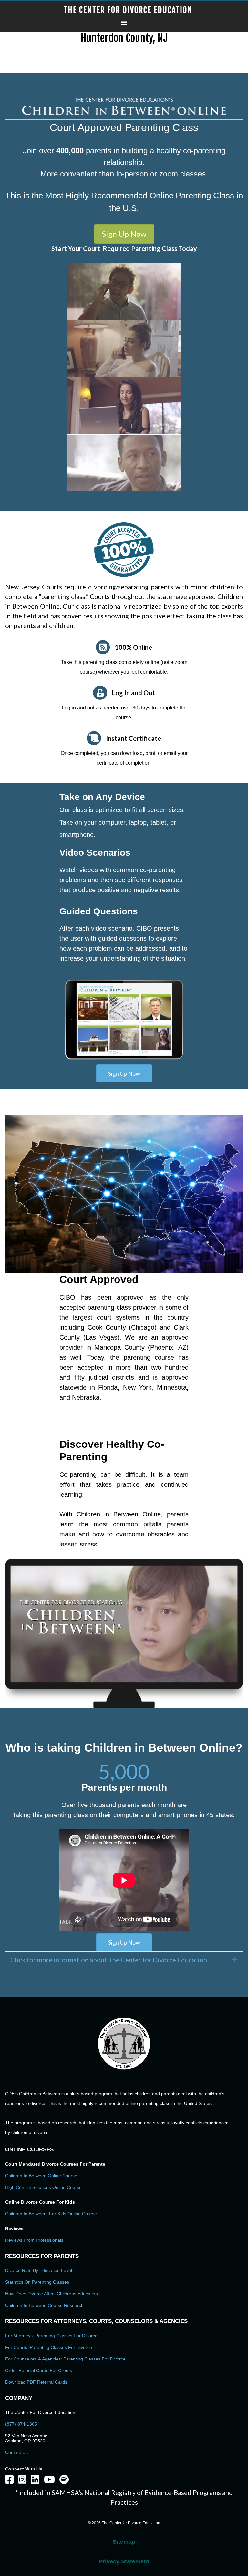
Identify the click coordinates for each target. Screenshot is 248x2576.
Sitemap (124, 2542)
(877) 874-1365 (21, 2424)
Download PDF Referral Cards (36, 2382)
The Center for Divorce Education (128, 10)
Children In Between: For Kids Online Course (51, 2214)
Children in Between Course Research (44, 2305)
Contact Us (16, 2452)
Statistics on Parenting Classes (37, 2282)
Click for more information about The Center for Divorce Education (109, 1960)
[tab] (124, 1960)
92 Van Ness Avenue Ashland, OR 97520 (26, 2438)
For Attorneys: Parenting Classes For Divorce (51, 2336)
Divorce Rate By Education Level (39, 2270)
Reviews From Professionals (34, 2240)
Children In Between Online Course (41, 2176)
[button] (124, 234)
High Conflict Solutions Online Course (43, 2187)
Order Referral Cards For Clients (39, 2370)
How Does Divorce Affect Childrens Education (52, 2294)
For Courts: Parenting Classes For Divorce (49, 2347)
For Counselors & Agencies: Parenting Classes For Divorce (65, 2359)
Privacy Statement (124, 2561)
